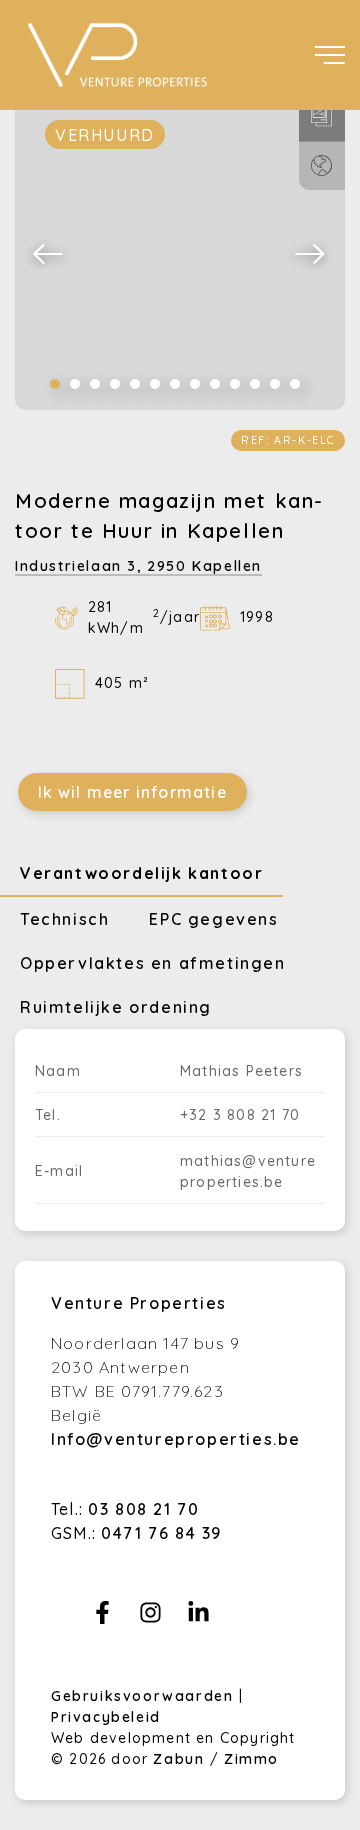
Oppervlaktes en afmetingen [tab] (153, 963)
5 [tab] (135, 384)
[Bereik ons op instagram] (150, 1618)
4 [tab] (115, 384)
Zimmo (251, 1759)
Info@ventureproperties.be (176, 1439)
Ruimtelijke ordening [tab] (116, 1007)
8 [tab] (195, 384)
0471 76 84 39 (161, 1533)
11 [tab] (255, 384)
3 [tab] (95, 384)
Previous (49, 253)
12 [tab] (275, 384)
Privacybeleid (106, 1717)
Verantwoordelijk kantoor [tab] (141, 873)
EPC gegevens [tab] (213, 919)
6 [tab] (155, 384)
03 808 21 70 (143, 1509)
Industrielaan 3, (138, 566)
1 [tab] (55, 384)
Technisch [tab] (64, 919)
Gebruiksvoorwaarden (145, 1696)
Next (311, 253)
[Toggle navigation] (330, 55)
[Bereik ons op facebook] (102, 1618)
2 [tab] (75, 384)
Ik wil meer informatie (132, 792)
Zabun (178, 1759)
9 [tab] (215, 384)
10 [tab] (235, 384)
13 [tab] (295, 384)
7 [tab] (175, 384)
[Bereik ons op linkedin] (198, 1618)
